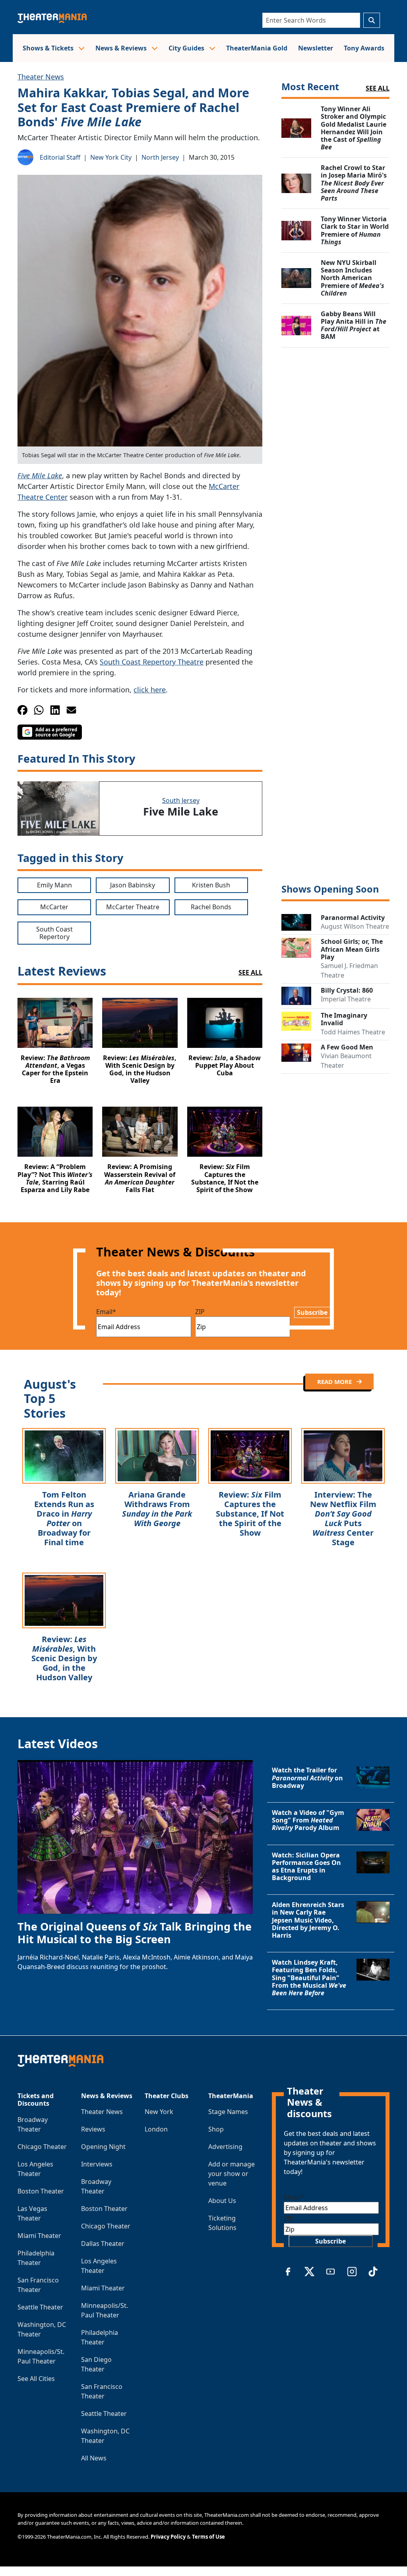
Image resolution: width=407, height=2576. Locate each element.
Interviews (97, 2164)
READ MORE (335, 1382)
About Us (222, 2201)
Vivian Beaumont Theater (346, 1061)
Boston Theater (41, 2191)
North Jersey (160, 157)
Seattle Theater (40, 2307)
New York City (111, 157)
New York (159, 2112)
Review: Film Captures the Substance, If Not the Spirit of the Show (250, 1514)
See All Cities (36, 2379)
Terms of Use (208, 2537)
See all (378, 88)
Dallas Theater (103, 2244)
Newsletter (316, 48)
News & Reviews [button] (122, 48)
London (156, 2129)
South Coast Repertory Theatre (152, 662)
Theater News (41, 77)
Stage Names (228, 2112)
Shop (216, 2129)
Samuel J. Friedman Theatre (349, 970)
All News (94, 2458)
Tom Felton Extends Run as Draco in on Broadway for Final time (64, 1518)
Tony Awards (364, 48)
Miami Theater (39, 2236)
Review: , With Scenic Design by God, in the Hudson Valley (64, 1658)
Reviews (93, 2129)
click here (150, 690)
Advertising (225, 2147)
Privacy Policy (168, 2537)
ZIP (200, 1312)
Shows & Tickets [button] (49, 48)
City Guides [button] (187, 48)
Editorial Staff (60, 157)
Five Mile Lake (40, 475)
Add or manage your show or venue (232, 2174)
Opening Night (103, 2147)
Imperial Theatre (346, 999)
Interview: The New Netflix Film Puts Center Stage (343, 1518)
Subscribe (312, 1312)
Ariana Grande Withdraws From (157, 1509)
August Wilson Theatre (355, 926)
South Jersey (181, 800)
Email (106, 1312)
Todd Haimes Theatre (353, 1032)
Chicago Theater (42, 2147)
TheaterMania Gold (257, 48)
